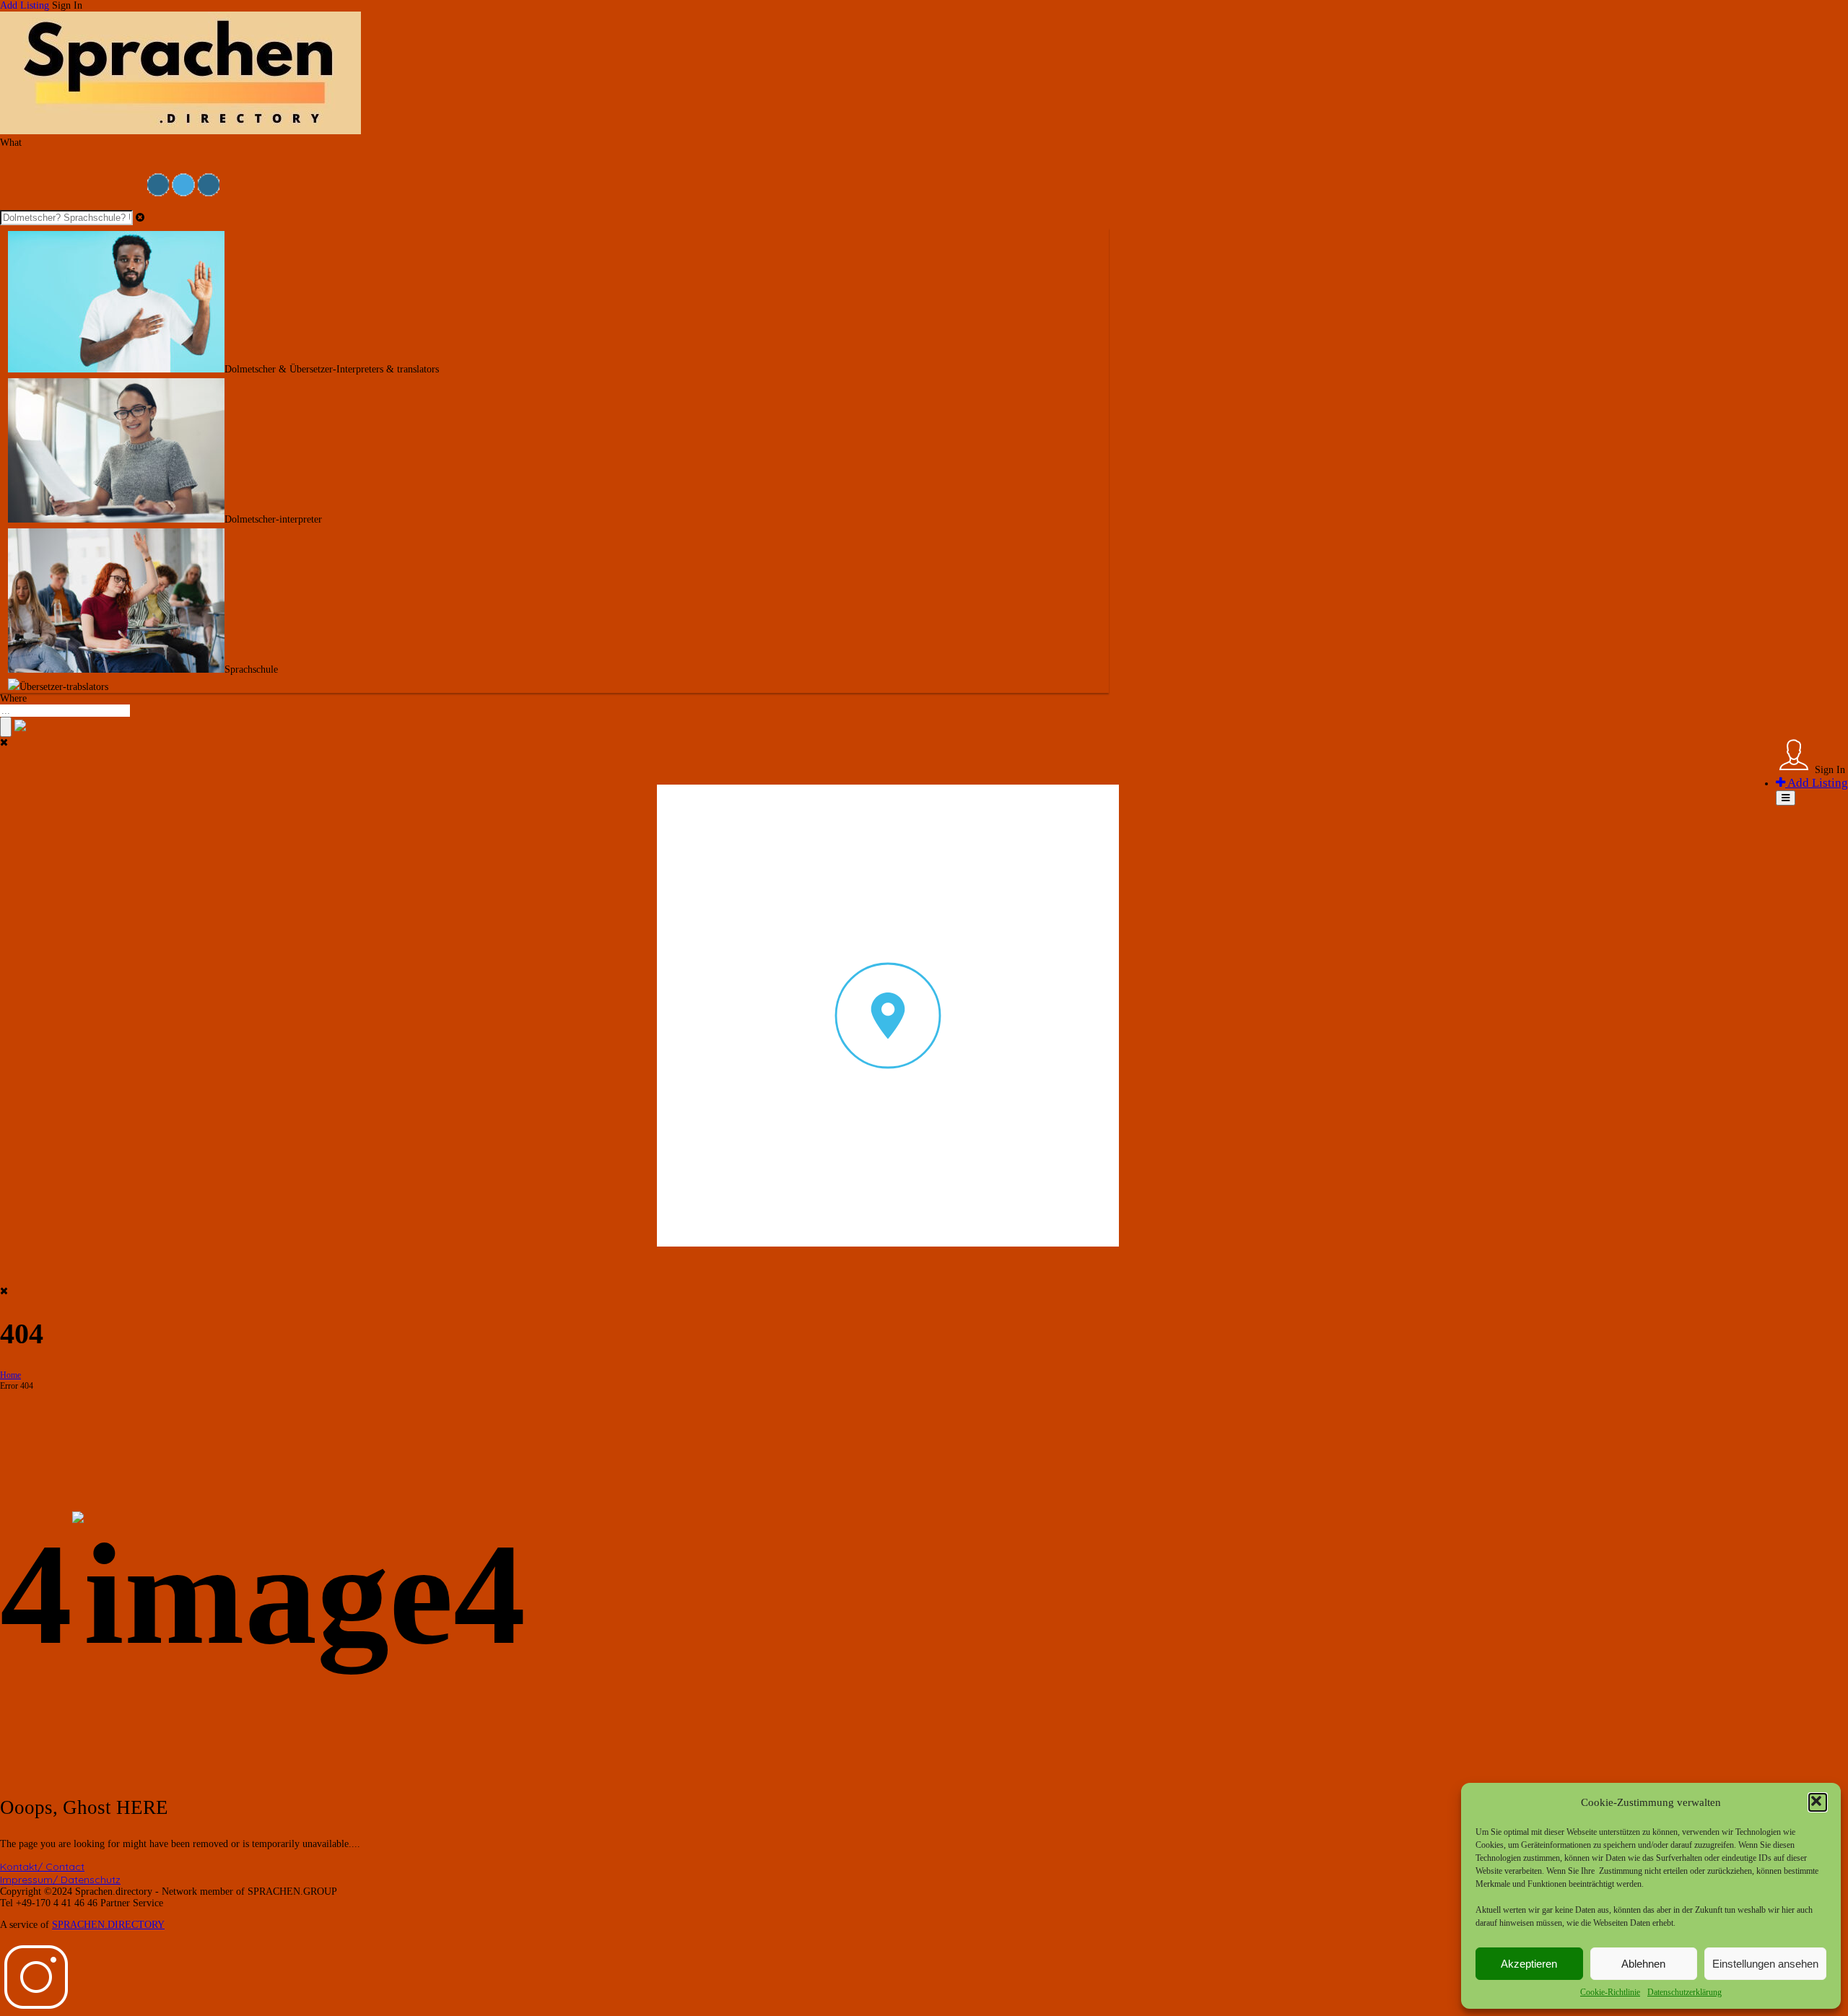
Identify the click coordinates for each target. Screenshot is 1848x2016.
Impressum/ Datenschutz (60, 1880)
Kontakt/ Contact (42, 1867)
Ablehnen (1643, 1964)
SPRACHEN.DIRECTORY (108, 1925)
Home (10, 1375)
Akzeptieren (1529, 1964)
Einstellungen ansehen (1765, 1964)
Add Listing (25, 5)
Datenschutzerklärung (1684, 1992)
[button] (1818, 1802)
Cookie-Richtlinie (1610, 1992)
